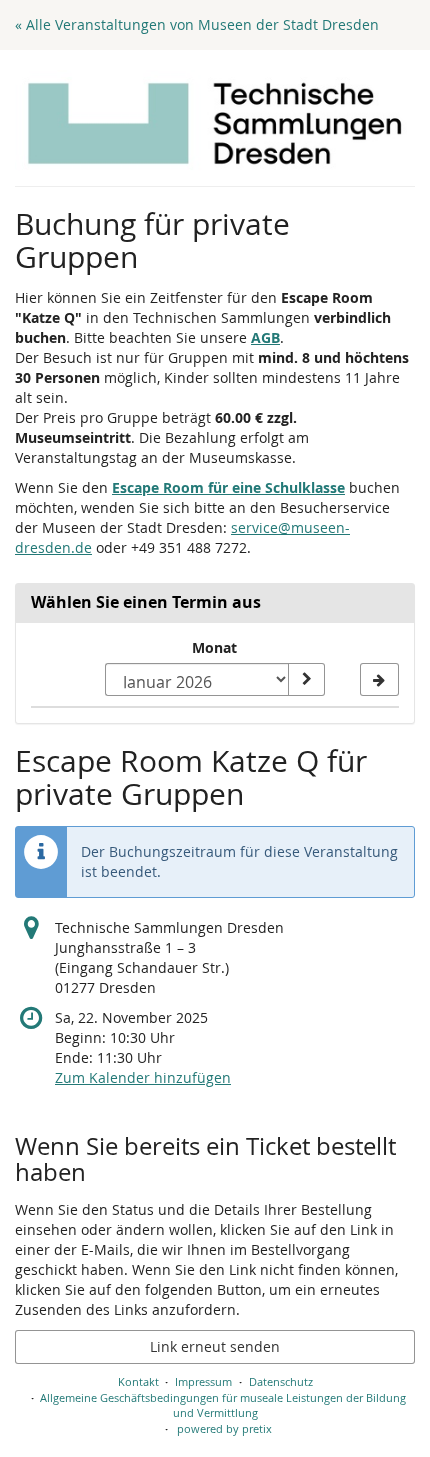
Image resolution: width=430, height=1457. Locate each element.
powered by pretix (224, 1428)
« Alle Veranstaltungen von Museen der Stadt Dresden (197, 24)
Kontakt (138, 1381)
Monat (214, 647)
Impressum (203, 1381)
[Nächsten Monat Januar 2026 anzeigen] (379, 680)
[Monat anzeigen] (306, 680)
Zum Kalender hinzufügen (143, 1077)
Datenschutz (281, 1381)
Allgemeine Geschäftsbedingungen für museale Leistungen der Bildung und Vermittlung (223, 1405)
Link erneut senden (215, 1346)
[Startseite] (215, 123)
